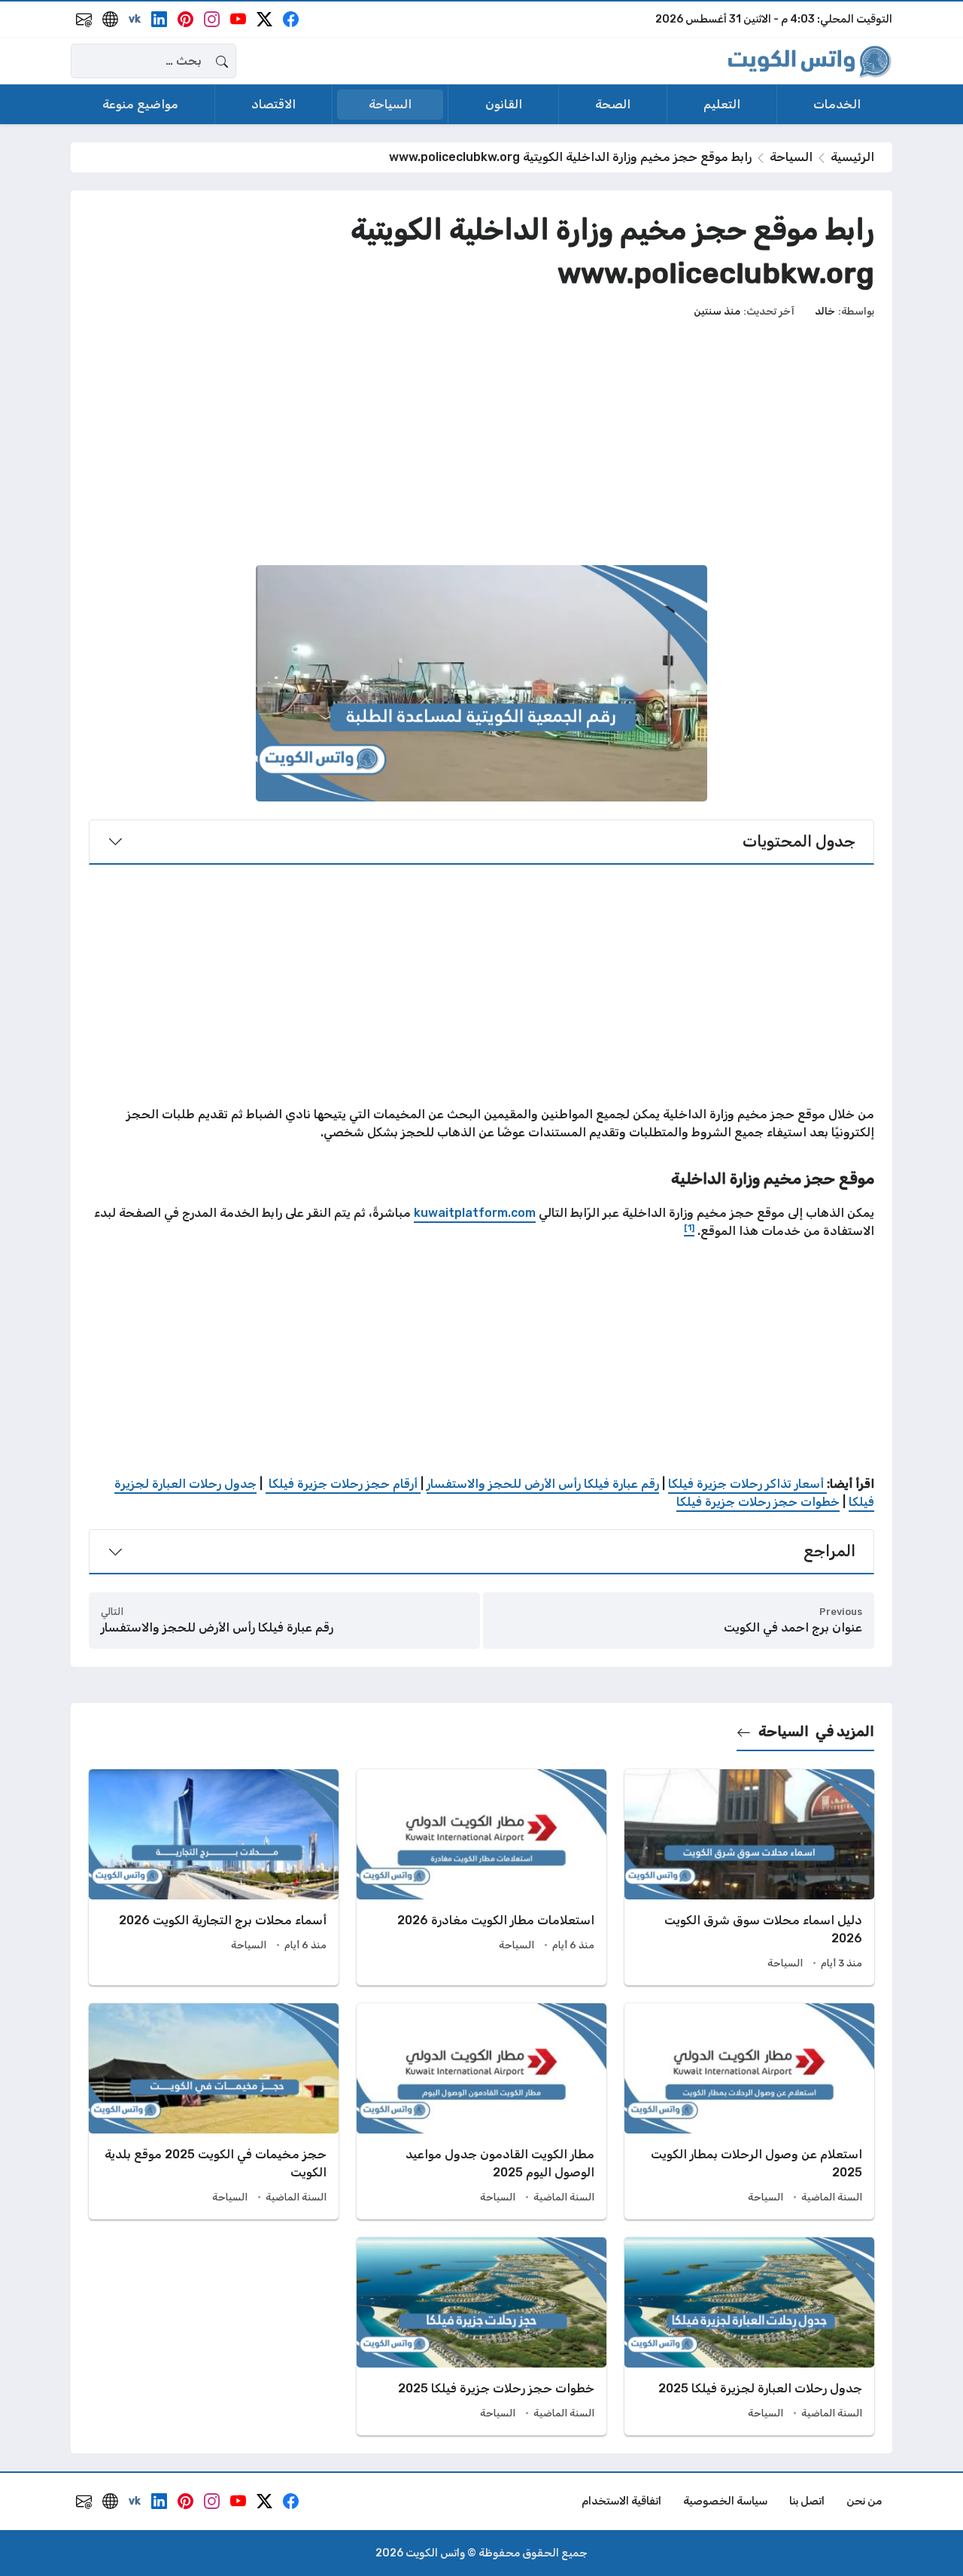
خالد (825, 311)
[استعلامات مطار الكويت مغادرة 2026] (481, 1877)
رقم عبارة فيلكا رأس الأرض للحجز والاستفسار (543, 1484)
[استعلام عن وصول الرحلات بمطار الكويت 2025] (749, 2111)
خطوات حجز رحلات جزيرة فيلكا (758, 1502)
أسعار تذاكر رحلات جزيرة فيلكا (747, 1484)
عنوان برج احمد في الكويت (793, 1627)
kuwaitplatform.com (475, 1213)
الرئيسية (852, 157)
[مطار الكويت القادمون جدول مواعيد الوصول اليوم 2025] (481, 2111)
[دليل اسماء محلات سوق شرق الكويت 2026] (749, 1877)
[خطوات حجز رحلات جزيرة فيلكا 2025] (481, 2336)
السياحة (791, 157)
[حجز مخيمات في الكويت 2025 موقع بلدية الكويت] (214, 2111)
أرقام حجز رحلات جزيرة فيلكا (343, 1484)
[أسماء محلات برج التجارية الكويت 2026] (214, 1877)
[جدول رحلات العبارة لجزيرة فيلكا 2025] (749, 2336)
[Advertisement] (481, 442)
